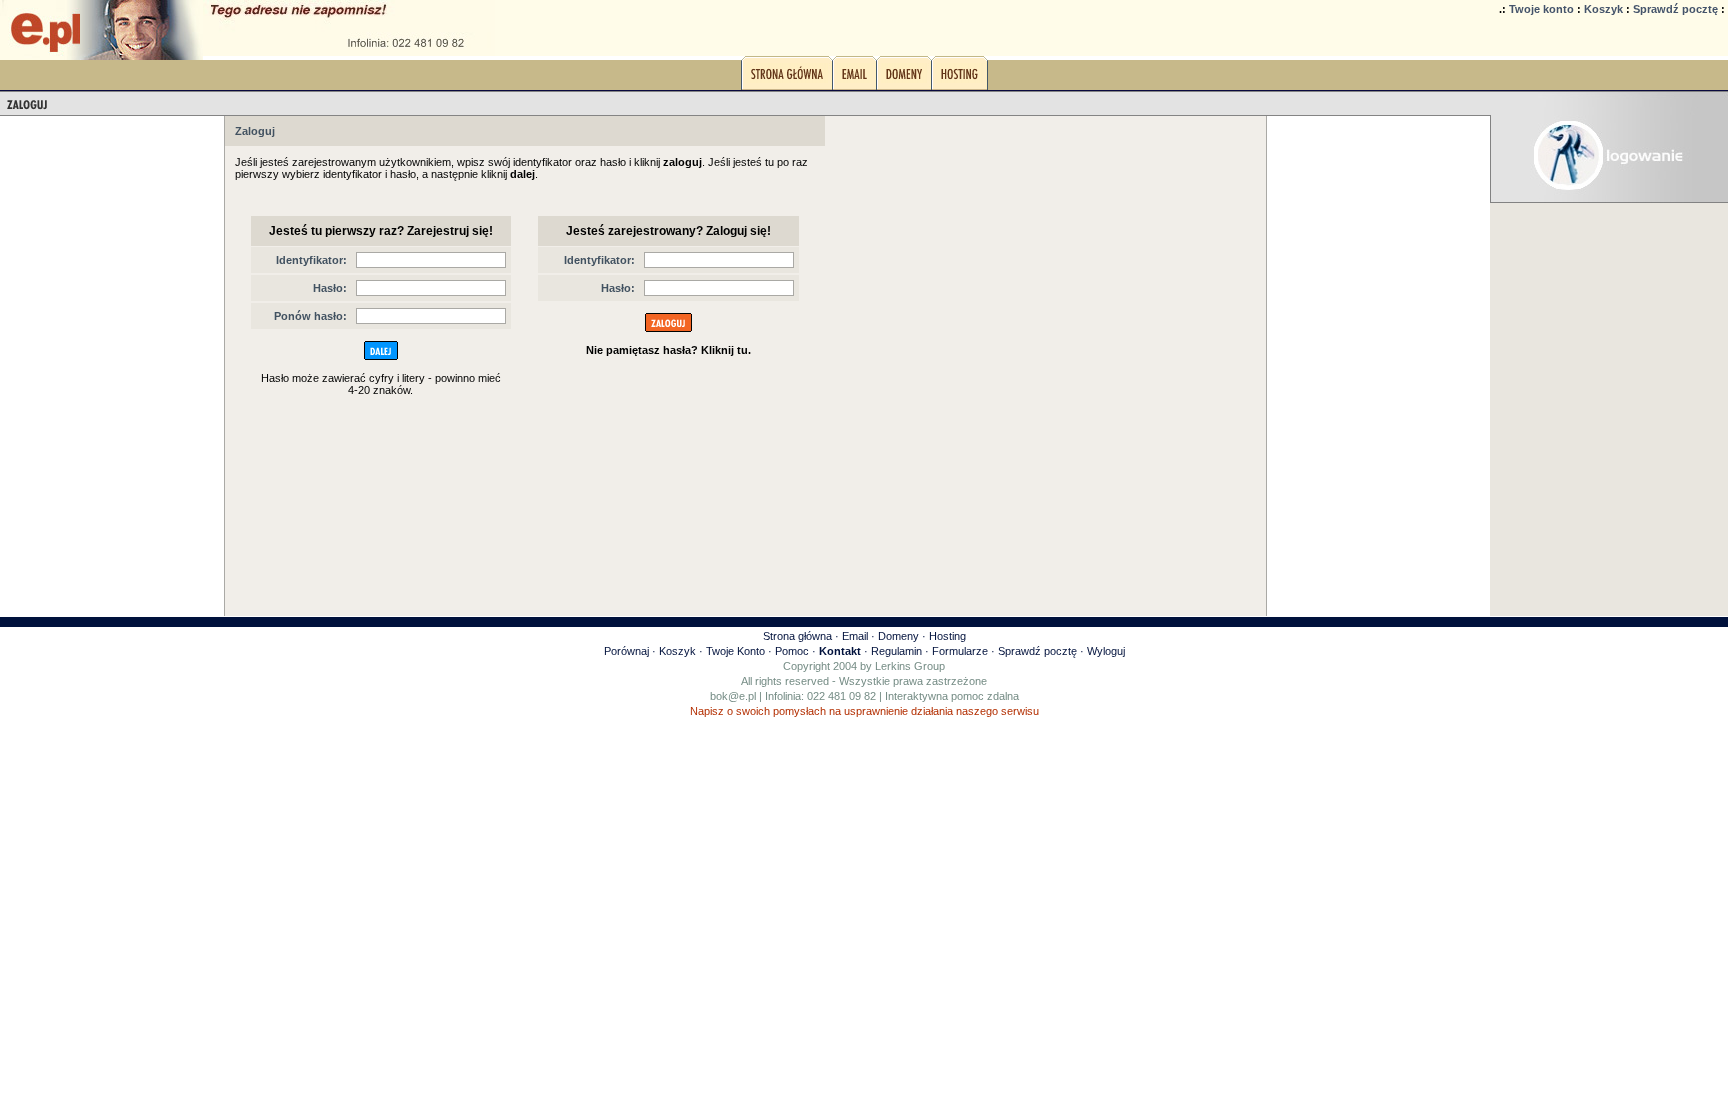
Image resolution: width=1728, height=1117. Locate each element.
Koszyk (1603, 9)
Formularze (960, 651)
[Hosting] (959, 79)
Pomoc (792, 651)
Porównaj (626, 651)
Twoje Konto (735, 651)
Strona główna (797, 636)
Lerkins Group (910, 666)
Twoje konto (1541, 9)
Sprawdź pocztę (1675, 9)
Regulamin (896, 651)
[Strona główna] (787, 79)
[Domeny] (904, 79)
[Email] (854, 79)
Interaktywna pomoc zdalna (952, 696)
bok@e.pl (733, 696)
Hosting (947, 636)
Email (855, 636)
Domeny (898, 636)
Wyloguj (1106, 651)
